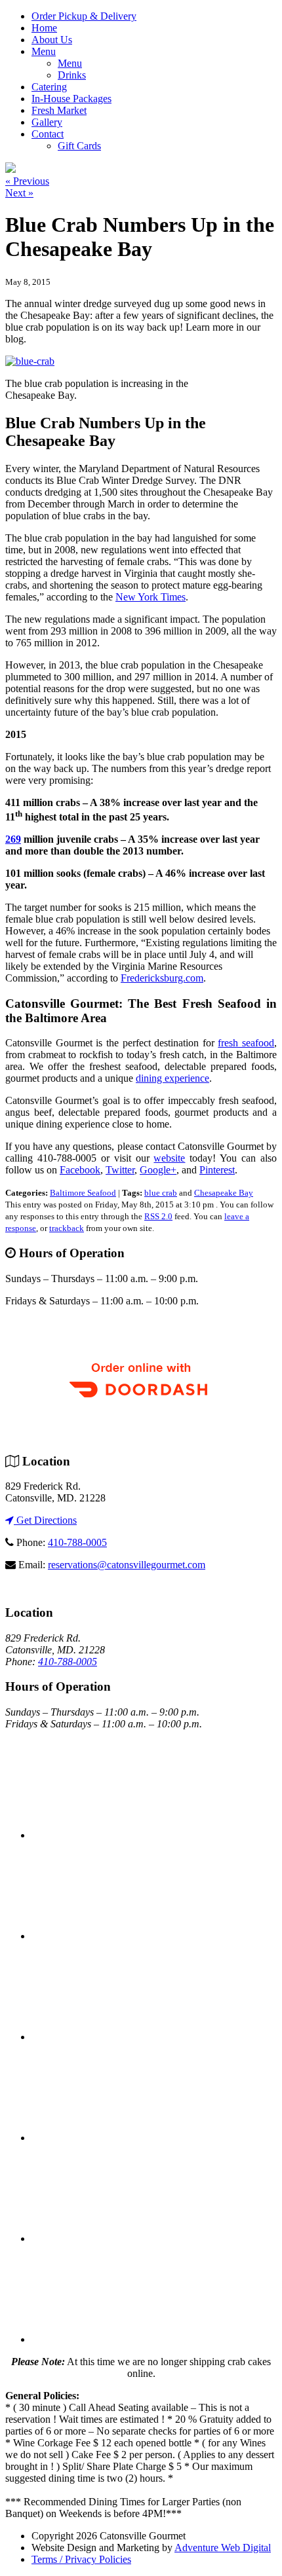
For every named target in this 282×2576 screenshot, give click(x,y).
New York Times (151, 597)
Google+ (158, 1170)
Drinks (72, 75)
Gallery (47, 122)
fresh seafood (246, 1043)
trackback (67, 1228)
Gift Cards (79, 146)
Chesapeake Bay (224, 1193)
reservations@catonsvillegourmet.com (127, 1565)
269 (13, 839)
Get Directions (45, 1520)
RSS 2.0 (158, 1216)
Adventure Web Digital (223, 2548)
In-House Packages (71, 99)
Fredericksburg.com (162, 978)
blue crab (161, 1193)
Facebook (80, 1170)
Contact (48, 134)
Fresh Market (59, 110)
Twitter (120, 1170)
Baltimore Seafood (83, 1193)
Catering (49, 87)
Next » (19, 193)
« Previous (27, 181)
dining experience (172, 1078)
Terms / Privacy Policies (81, 2559)
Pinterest (217, 1170)
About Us (52, 40)
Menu (44, 51)
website (169, 1158)
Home (44, 28)
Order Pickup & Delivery (84, 16)
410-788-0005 (77, 1542)
